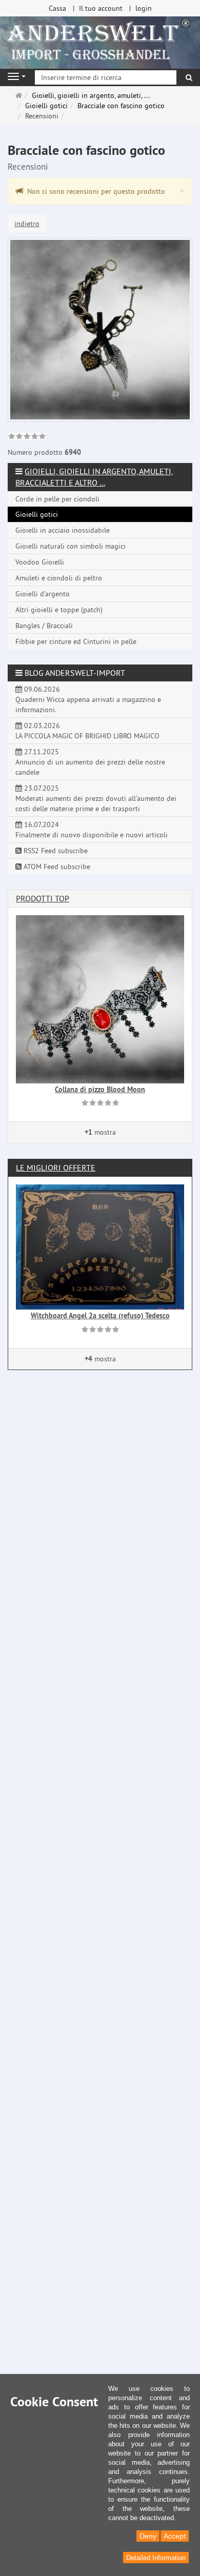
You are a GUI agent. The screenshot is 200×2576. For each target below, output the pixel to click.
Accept (175, 2536)
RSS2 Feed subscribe (55, 851)
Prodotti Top (43, 898)
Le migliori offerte (56, 1168)
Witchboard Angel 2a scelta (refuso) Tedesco (100, 1316)
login (144, 8)
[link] (27, 437)
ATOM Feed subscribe (56, 867)
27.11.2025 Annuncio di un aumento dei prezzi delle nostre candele (90, 762)
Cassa (57, 8)
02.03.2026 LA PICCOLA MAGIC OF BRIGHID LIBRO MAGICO (87, 731)
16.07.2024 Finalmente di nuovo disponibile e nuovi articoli (92, 830)
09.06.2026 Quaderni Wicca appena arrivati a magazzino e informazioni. (88, 699)
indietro (27, 224)
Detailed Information (156, 2558)
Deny (148, 2536)
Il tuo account (101, 8)
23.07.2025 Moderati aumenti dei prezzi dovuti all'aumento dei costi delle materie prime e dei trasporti (96, 798)
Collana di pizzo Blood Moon (100, 1090)
